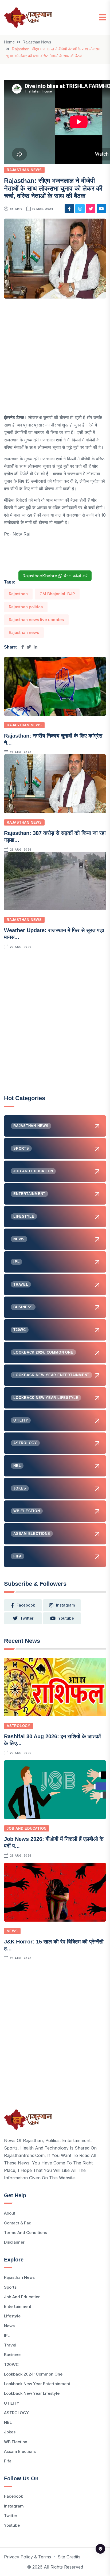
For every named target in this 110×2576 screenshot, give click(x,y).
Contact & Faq (18, 2223)
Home (9, 42)
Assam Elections (20, 2451)
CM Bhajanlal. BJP (57, 594)
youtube (66, 1618)
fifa (8, 2461)
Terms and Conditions (25, 2233)
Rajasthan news (24, 632)
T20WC (11, 2364)
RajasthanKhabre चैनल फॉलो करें (55, 576)
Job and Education (27, 1828)
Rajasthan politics (26, 607)
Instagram (14, 2506)
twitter (27, 1618)
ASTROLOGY (19, 1726)
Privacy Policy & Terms (27, 2557)
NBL (8, 2422)
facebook (26, 1605)
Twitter (11, 2516)
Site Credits (69, 2557)
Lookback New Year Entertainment (37, 2384)
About (10, 2213)
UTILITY (12, 2403)
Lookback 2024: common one (33, 2374)
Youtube (12, 2525)
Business (13, 2355)
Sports (10, 2287)
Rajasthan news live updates (36, 620)
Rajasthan (18, 594)
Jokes (10, 2432)
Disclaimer (14, 2242)
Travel (10, 2345)
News (12, 1931)
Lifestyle (12, 2316)
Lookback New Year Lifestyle (32, 2393)
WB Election (16, 2442)
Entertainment (18, 2306)
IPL (7, 2335)
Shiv (19, 209)
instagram (65, 1605)
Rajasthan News (37, 42)
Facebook (13, 2496)
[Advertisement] (55, 359)
